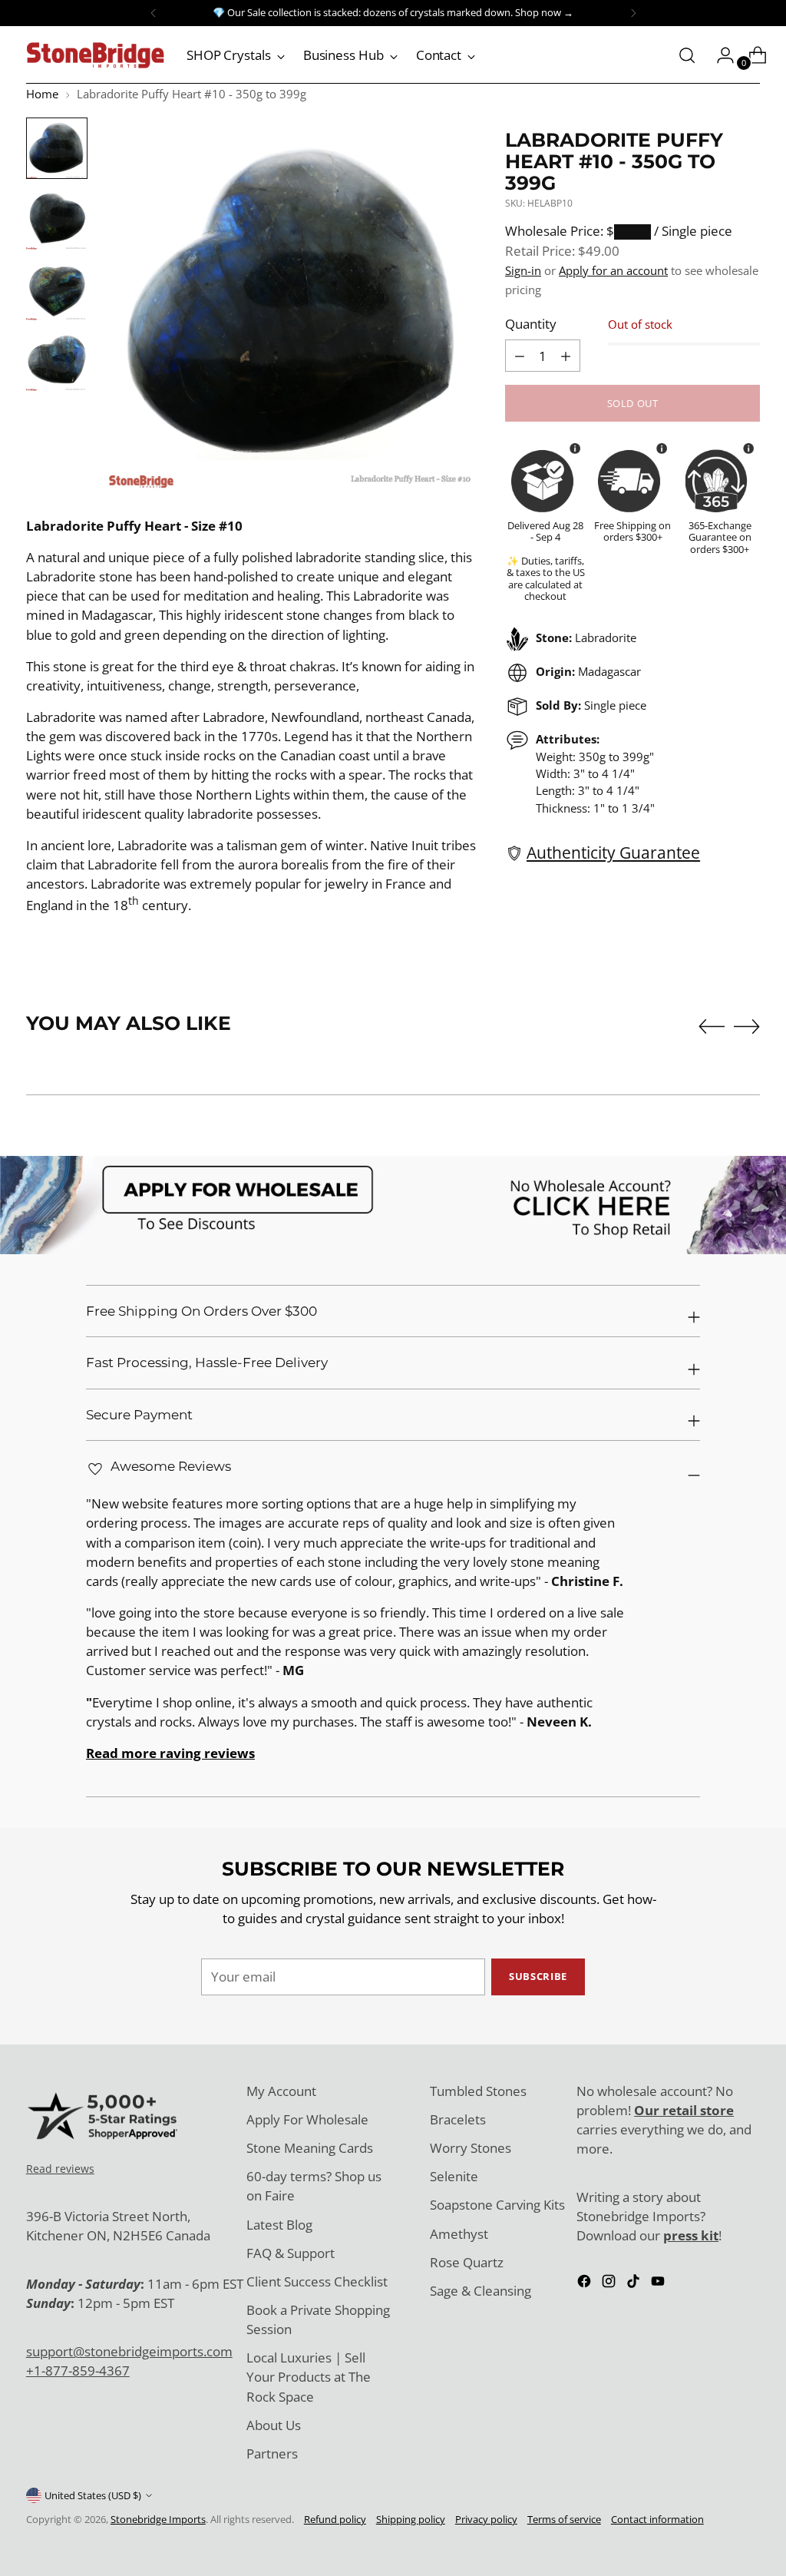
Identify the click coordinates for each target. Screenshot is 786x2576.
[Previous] (154, 13)
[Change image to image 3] (57, 290)
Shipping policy (411, 2519)
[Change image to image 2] (57, 219)
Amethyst (459, 2234)
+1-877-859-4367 (78, 2371)
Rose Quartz (467, 2262)
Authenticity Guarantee (613, 853)
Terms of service (564, 2519)
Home (42, 94)
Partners (272, 2453)
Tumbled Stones (478, 2091)
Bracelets (458, 2119)
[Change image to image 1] (57, 148)
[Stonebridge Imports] (95, 55)
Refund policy (335, 2519)
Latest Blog (279, 2225)
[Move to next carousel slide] (747, 1026)
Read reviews (60, 2169)
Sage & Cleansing (481, 2291)
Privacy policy (486, 2519)
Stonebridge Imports (158, 2519)
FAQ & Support (291, 2253)
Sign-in (523, 270)
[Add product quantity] (520, 356)
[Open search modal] (687, 55)
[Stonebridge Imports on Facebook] (586, 2283)
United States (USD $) (93, 2495)
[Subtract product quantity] (566, 356)
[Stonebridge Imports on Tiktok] (635, 2283)
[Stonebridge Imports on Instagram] (610, 2283)
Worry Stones (471, 2148)
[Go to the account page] (719, 55)
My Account (281, 2091)
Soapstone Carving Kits (497, 2205)
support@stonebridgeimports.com (129, 2351)
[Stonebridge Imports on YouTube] (659, 2283)
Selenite (454, 2176)
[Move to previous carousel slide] (712, 1027)
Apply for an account (613, 270)
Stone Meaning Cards (310, 2148)
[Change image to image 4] (57, 360)
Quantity (531, 324)
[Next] (633, 13)
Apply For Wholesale (307, 2119)
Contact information (657, 2519)
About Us (274, 2425)
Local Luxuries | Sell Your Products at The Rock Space (309, 2377)
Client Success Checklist (317, 2281)
